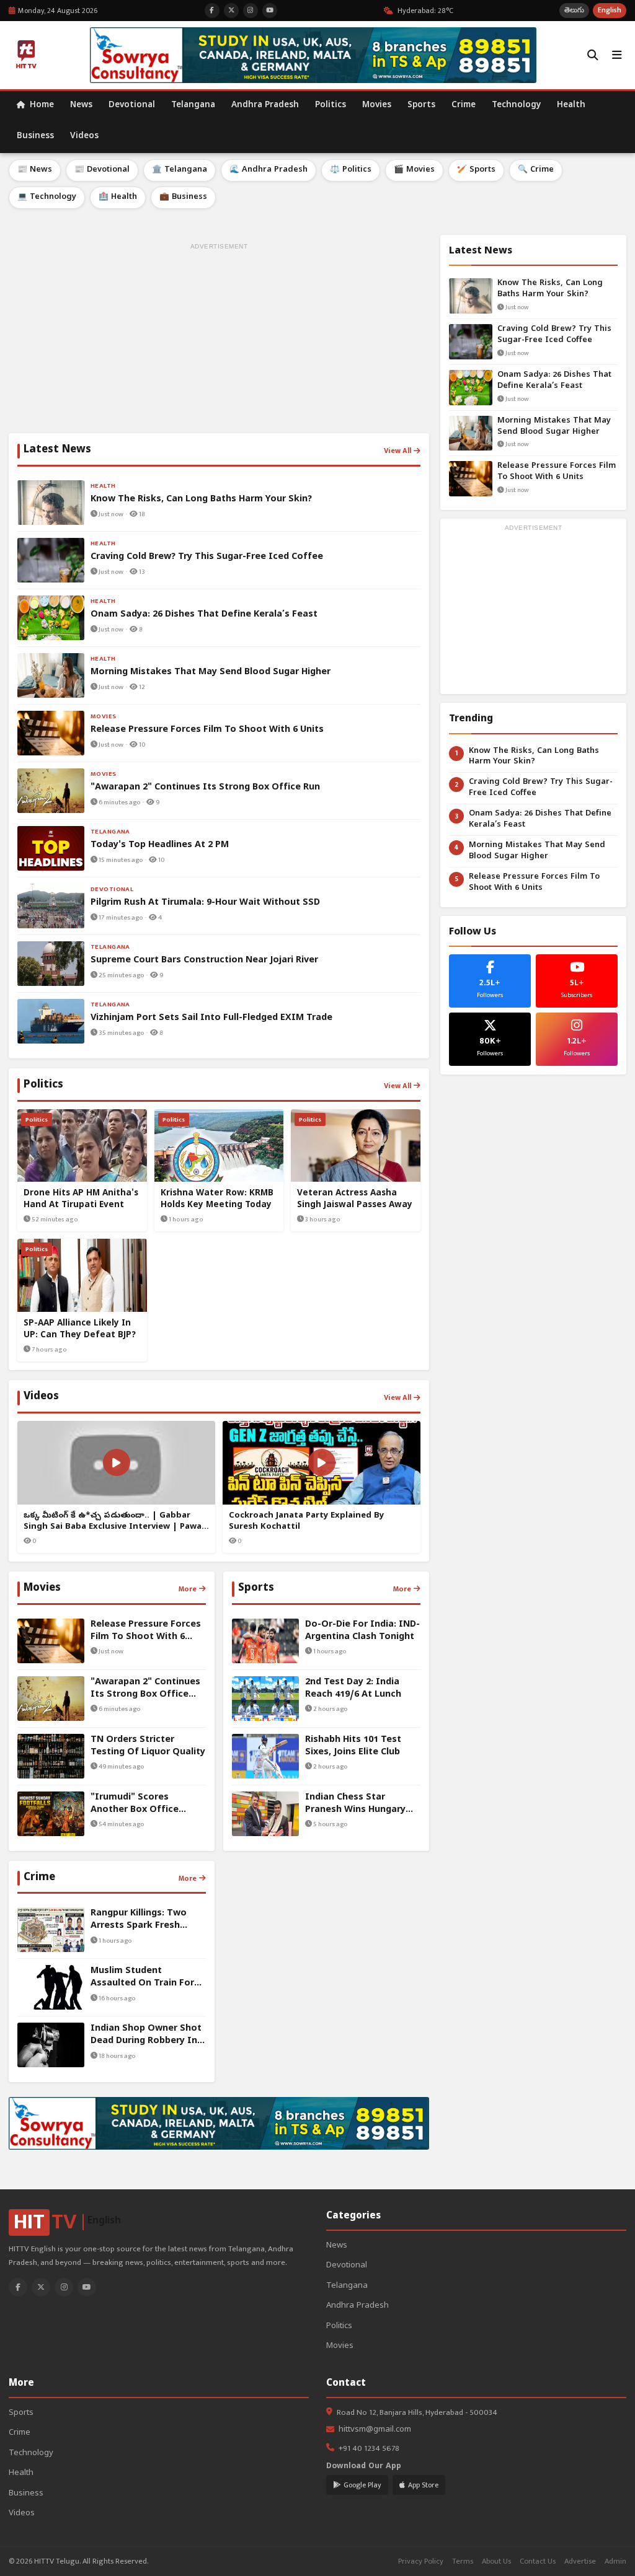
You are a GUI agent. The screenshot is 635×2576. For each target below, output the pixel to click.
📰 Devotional (102, 170)
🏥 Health (118, 197)
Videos (84, 137)
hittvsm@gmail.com (375, 2430)
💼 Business (183, 197)
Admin (615, 2561)
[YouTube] (87, 2287)
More (188, 1589)
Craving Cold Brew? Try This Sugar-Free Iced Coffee (554, 335)
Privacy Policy (421, 2561)
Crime (464, 106)
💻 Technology (47, 197)
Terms (463, 2561)
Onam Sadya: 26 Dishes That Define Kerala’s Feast (554, 381)
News (81, 106)
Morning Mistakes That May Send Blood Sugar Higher (554, 427)
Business (35, 137)
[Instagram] (64, 2287)
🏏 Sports (476, 170)
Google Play (362, 2485)
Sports (421, 106)
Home (41, 106)
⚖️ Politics (351, 170)
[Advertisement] (219, 340)
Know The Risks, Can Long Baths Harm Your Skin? (550, 289)
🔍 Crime (536, 170)
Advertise (580, 2561)
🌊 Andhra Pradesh (269, 170)
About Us (496, 2561)
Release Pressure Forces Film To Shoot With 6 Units (557, 472)
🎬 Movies (414, 170)
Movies (377, 106)
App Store (423, 2485)
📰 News (35, 170)
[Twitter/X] (41, 2287)
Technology (516, 106)
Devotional (132, 106)
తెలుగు (574, 10)
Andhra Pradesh (265, 106)
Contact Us (538, 2561)
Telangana (193, 106)
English (610, 10)
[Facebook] (18, 2287)
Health (571, 106)
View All (397, 451)
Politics (331, 106)
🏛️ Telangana (180, 170)
